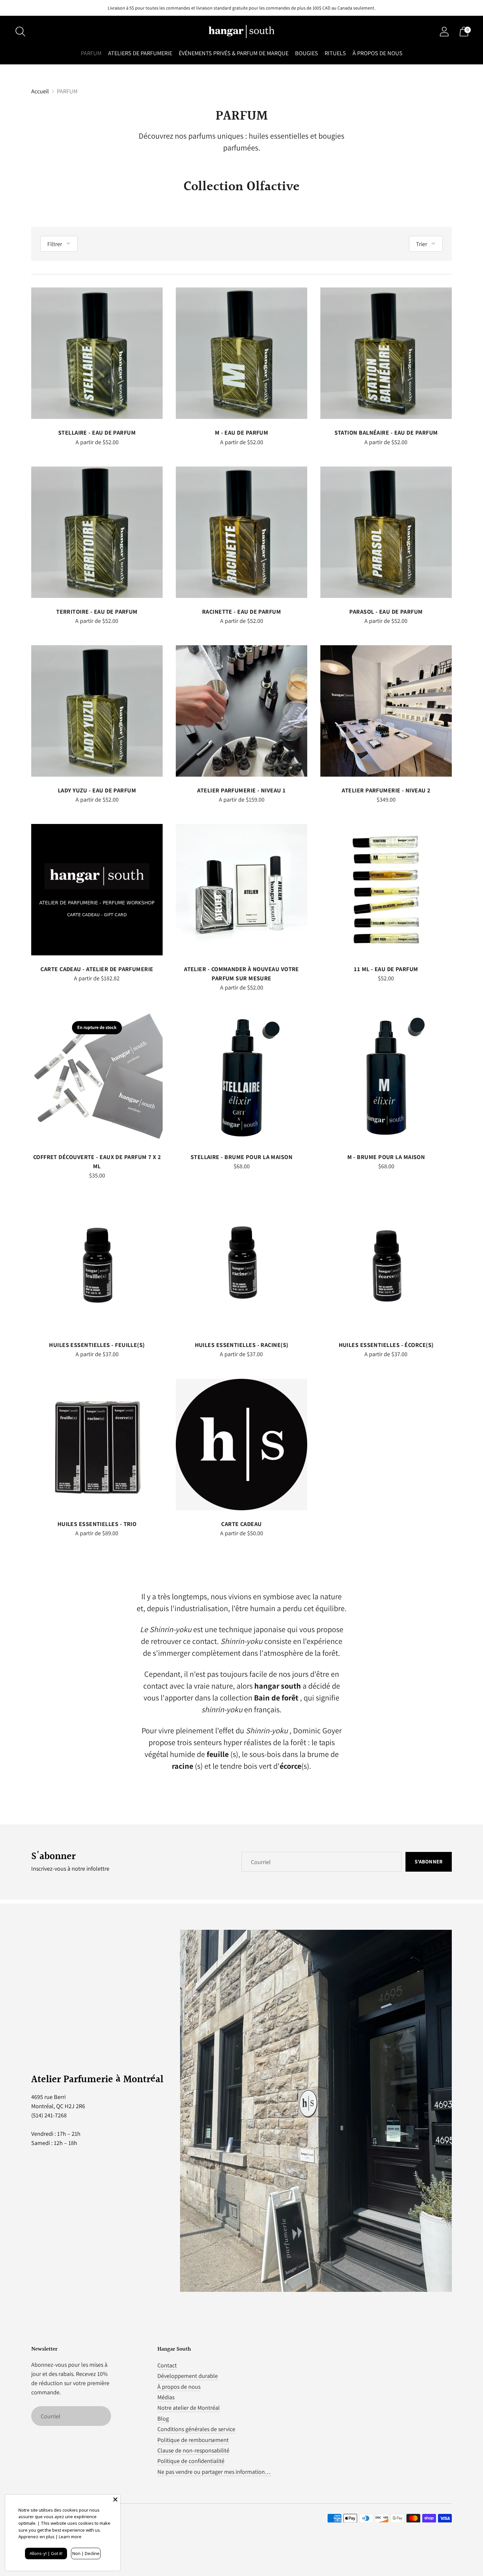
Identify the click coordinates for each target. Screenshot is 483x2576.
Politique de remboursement (193, 2440)
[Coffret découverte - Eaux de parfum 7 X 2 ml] (97, 1078)
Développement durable (188, 2376)
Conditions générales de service (196, 2429)
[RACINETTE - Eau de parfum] (241, 532)
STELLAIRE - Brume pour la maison (241, 1157)
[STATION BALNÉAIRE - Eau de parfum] (386, 353)
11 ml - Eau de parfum (386, 969)
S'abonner (429, 1862)
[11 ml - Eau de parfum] (386, 890)
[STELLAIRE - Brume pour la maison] (241, 1078)
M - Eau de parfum (242, 433)
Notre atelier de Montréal (189, 2408)
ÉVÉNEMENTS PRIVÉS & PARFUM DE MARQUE (234, 53)
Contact (167, 2365)
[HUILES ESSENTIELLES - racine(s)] (241, 1265)
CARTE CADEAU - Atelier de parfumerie (97, 969)
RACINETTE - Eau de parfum (241, 612)
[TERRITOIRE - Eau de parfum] (97, 532)
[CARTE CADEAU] (241, 1445)
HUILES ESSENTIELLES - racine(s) (242, 1345)
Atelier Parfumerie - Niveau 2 (386, 790)
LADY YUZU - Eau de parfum (97, 790)
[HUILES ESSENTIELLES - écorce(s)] (386, 1265)
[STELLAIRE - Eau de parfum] (97, 353)
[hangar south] (241, 32)
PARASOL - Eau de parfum (386, 612)
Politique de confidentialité (191, 2461)
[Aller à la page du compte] (444, 32)
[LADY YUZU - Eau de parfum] (97, 711)
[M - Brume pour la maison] (386, 1078)
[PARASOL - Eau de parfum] (386, 532)
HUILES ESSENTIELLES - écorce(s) (386, 1345)
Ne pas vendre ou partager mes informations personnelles (229, 2472)
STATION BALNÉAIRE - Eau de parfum (386, 433)
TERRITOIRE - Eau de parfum (97, 612)
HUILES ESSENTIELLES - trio (97, 1524)
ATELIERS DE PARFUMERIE (140, 53)
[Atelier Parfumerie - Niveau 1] (241, 711)
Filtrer (55, 244)
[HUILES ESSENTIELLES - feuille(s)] (97, 1265)
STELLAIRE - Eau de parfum (97, 433)
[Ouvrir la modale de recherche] (20, 32)
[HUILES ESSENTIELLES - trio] (97, 1445)
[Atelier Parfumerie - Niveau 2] (386, 711)
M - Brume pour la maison (386, 1157)
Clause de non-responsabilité (193, 2450)
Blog (163, 2418)
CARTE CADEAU (241, 1524)
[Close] (115, 2499)
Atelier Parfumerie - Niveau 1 (241, 790)
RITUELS (335, 53)
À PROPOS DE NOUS (378, 53)
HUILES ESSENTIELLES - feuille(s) (97, 1345)
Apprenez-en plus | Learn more (50, 2537)
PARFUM (91, 53)
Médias (166, 2397)
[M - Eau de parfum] (241, 353)
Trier (422, 244)
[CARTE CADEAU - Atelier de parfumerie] (97, 890)
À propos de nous (179, 2387)
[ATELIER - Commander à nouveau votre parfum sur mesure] (241, 890)
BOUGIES (307, 53)
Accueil (40, 91)
